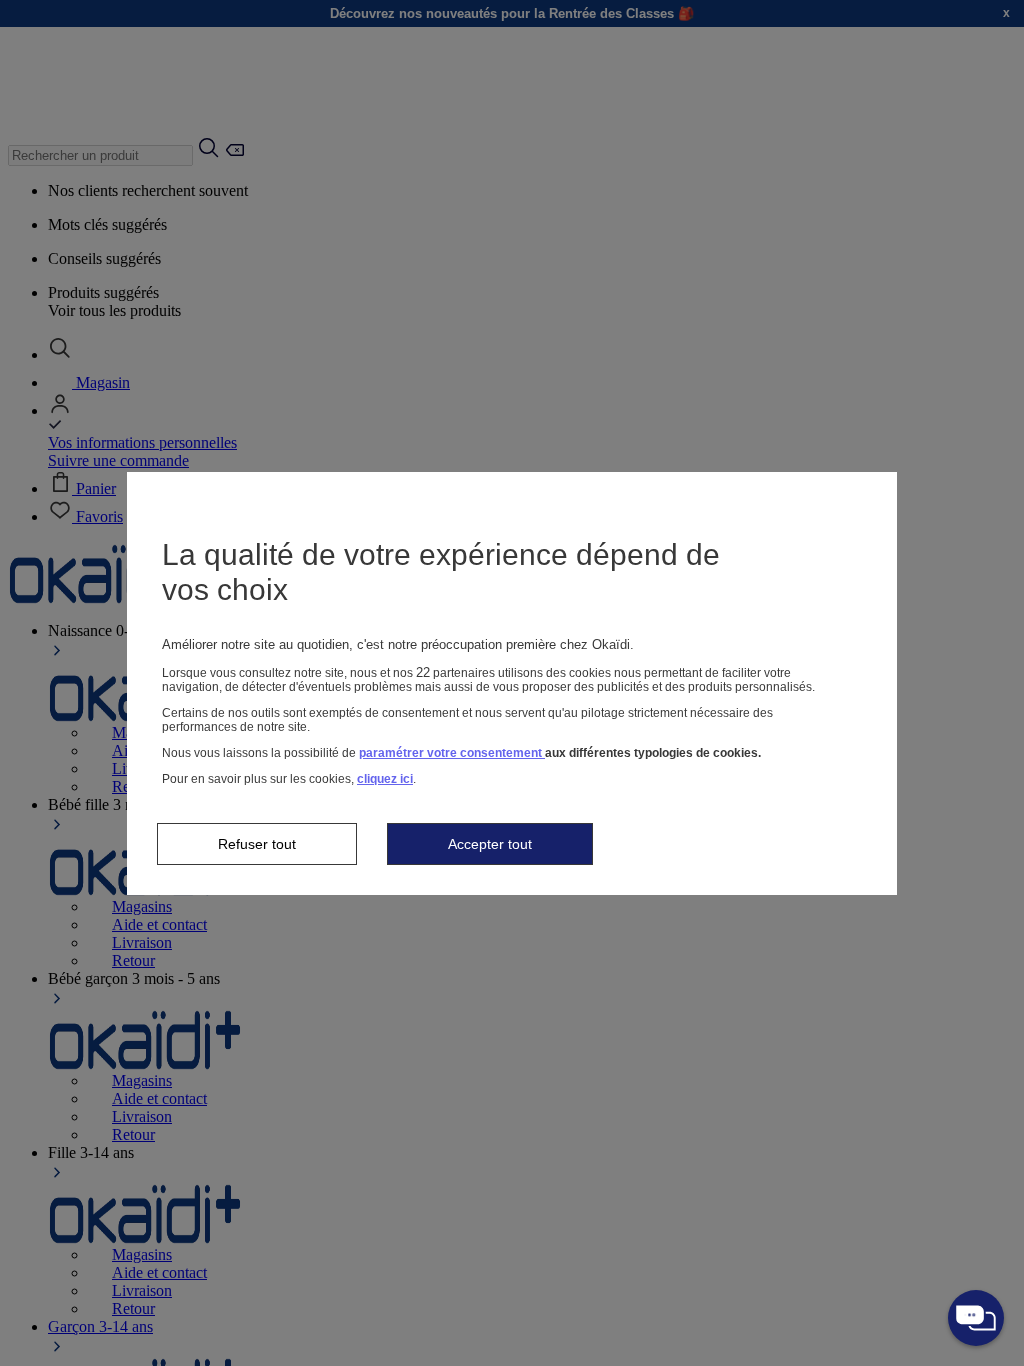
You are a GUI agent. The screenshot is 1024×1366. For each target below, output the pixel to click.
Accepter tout (490, 844)
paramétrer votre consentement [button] (452, 753)
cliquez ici (385, 779)
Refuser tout (257, 844)
